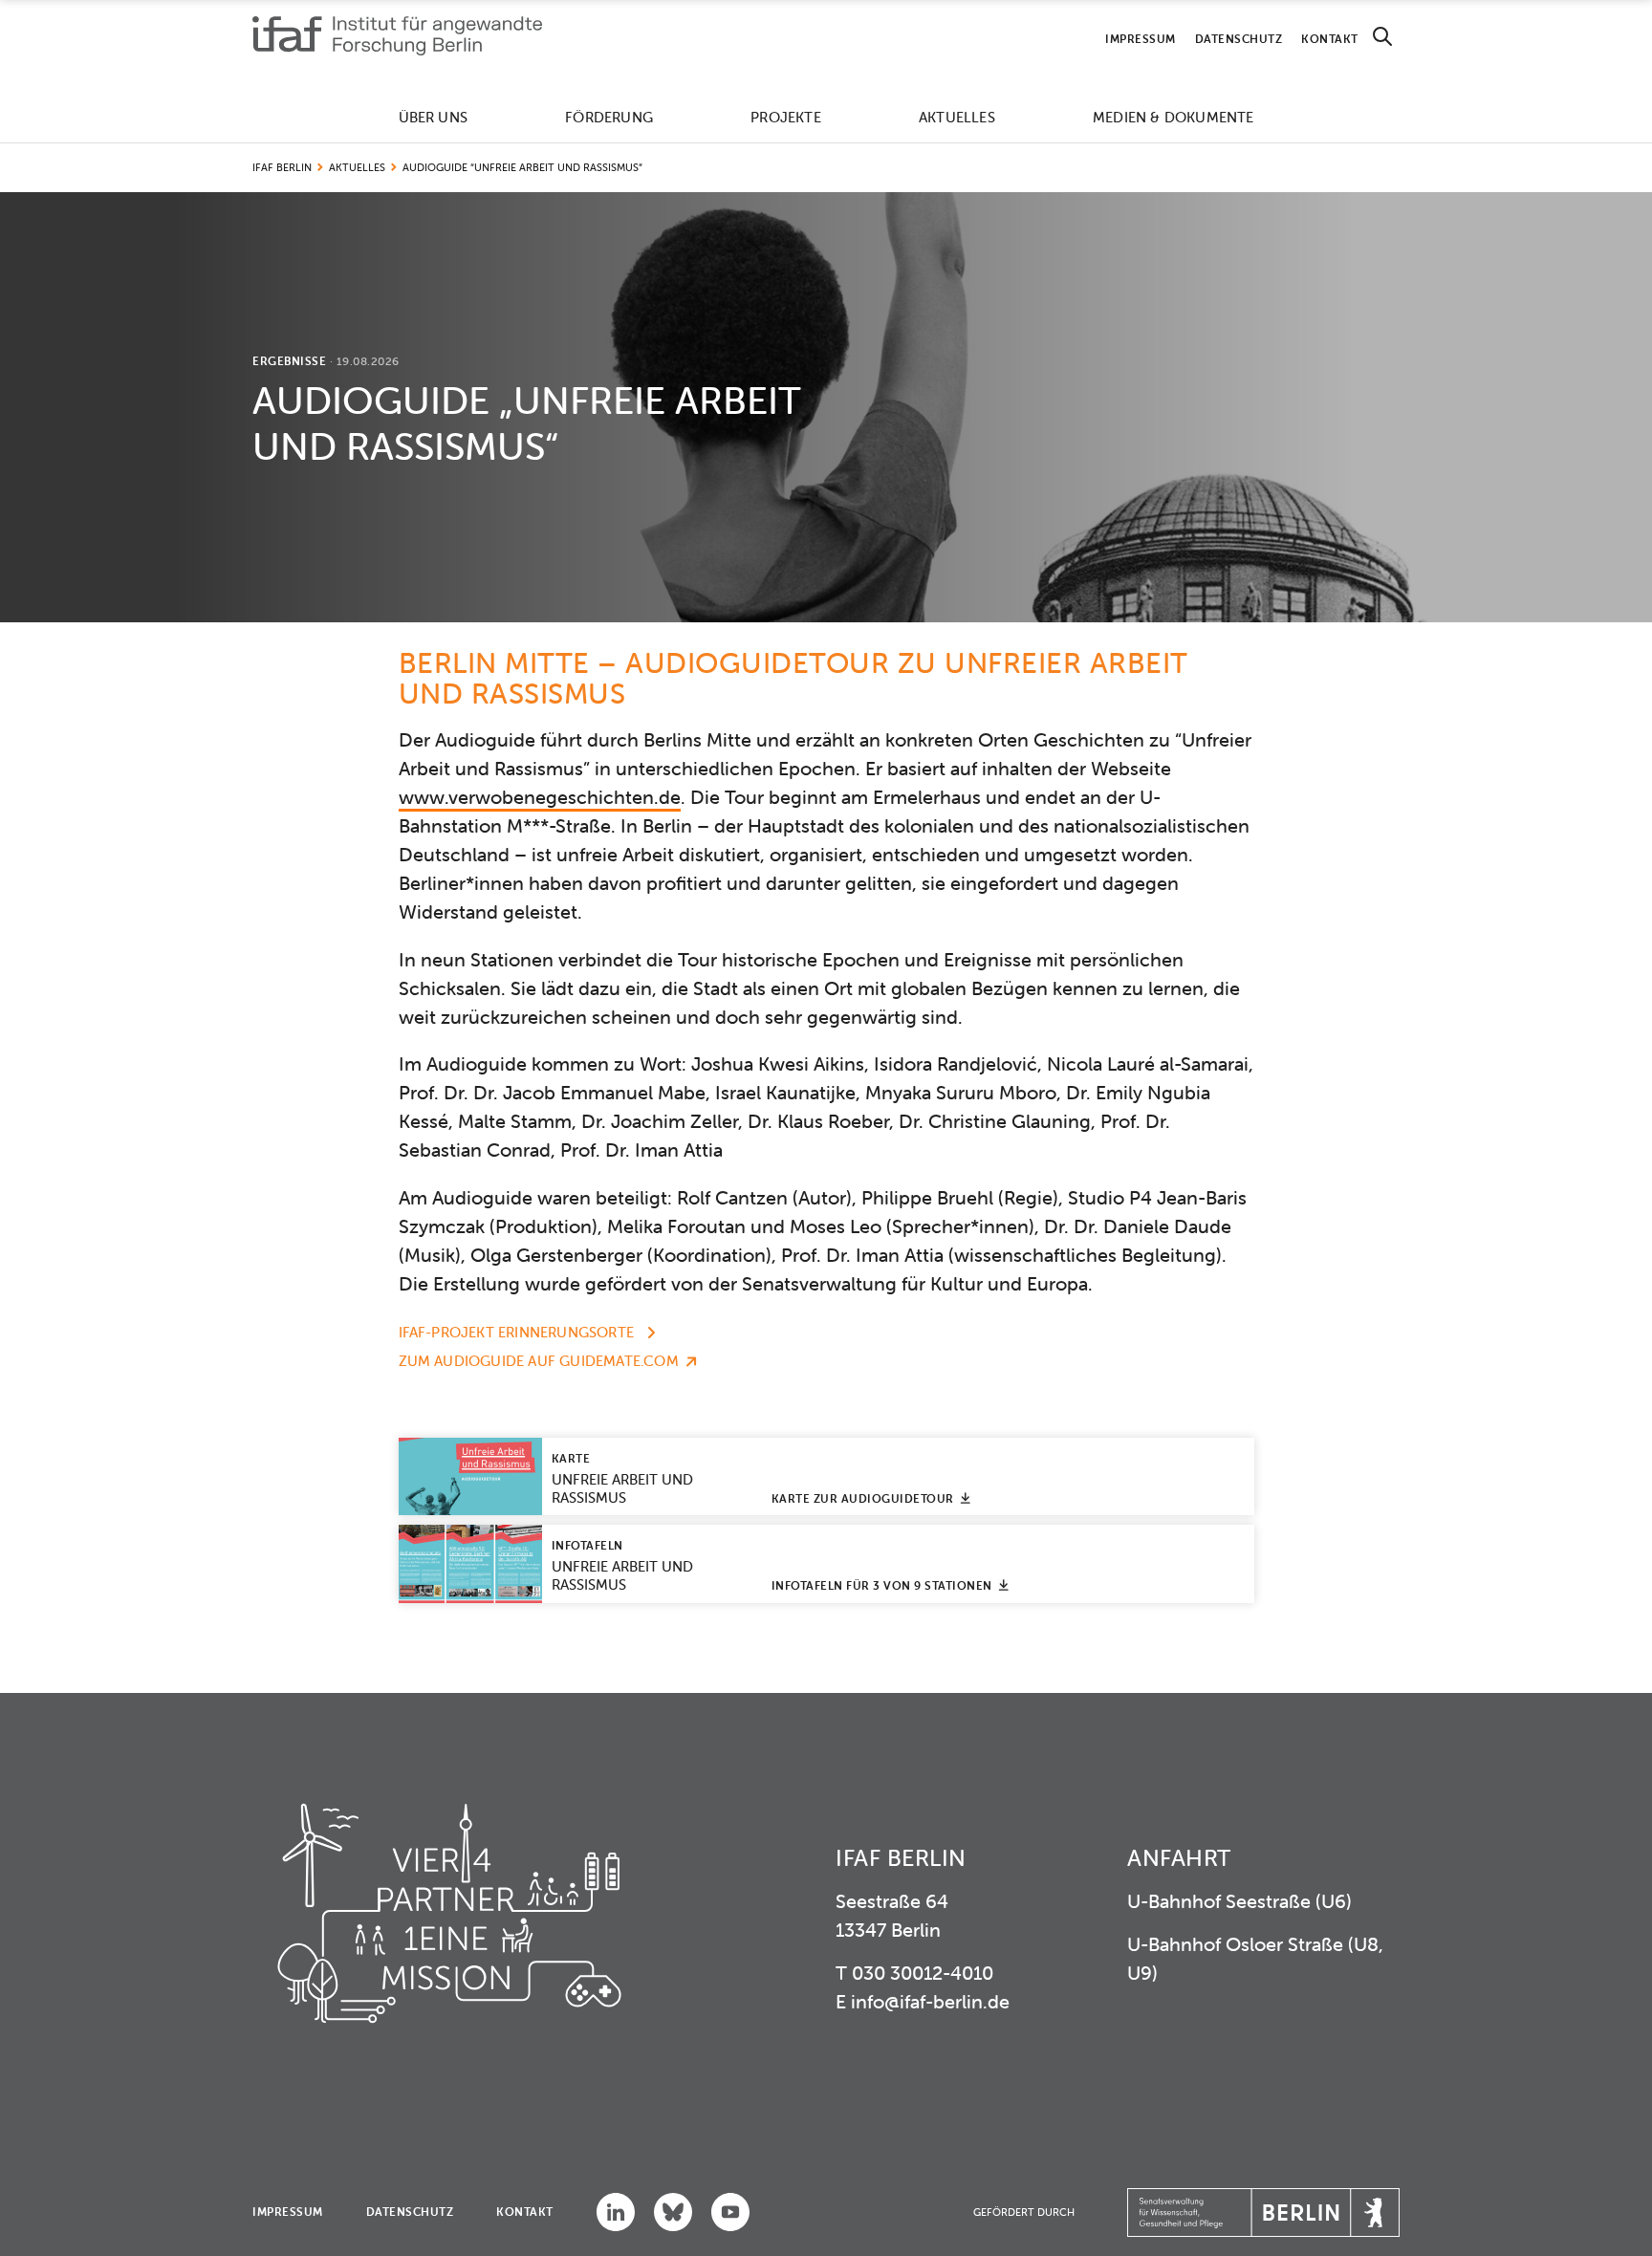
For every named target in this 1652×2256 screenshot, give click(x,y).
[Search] (1382, 37)
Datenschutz (1239, 39)
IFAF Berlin (282, 167)
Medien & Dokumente (1174, 117)
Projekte (786, 117)
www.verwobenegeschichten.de (540, 797)
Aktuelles (957, 117)
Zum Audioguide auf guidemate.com (539, 1361)
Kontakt (1330, 39)
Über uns (434, 117)
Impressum (1141, 39)
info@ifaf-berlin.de (930, 2001)
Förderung (609, 117)
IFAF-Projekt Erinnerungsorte (519, 1332)
